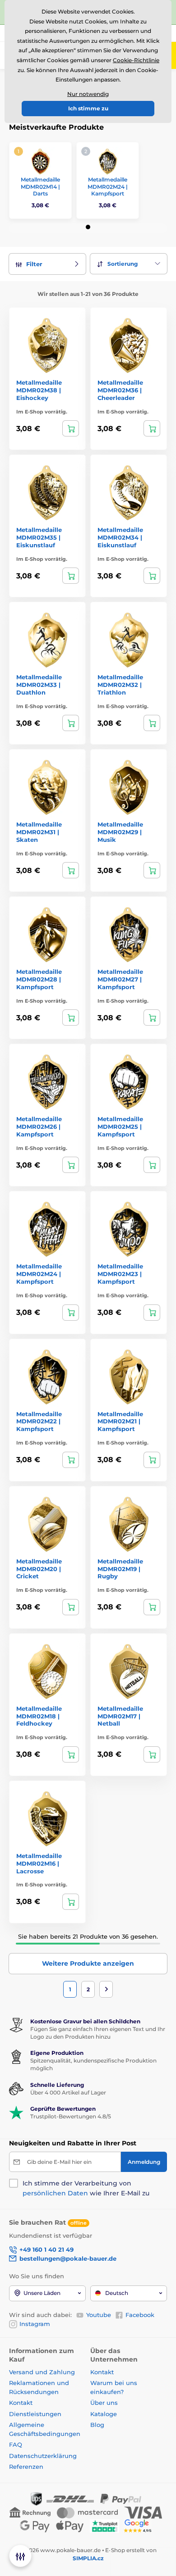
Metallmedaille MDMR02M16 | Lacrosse (39, 1863)
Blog (97, 2425)
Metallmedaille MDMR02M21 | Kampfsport (120, 1422)
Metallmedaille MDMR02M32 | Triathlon (120, 685)
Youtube (99, 2315)
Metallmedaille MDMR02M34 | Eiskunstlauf (120, 537)
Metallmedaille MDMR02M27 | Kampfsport (120, 979)
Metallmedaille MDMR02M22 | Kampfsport (39, 1422)
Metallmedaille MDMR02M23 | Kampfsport (120, 1274)
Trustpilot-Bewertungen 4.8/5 (71, 2116)
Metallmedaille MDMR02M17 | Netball (120, 1716)
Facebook (140, 2315)
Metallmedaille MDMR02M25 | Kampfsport (120, 1127)
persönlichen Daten (55, 2193)
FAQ (16, 2444)
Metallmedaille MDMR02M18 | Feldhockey (39, 1716)
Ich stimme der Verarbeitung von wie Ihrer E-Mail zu (86, 2188)
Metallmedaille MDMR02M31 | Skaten (39, 832)
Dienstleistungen (35, 2414)
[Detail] (71, 428)
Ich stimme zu (88, 108)
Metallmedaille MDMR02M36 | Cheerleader (120, 390)
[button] (88, 227)
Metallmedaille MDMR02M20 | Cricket (39, 1569)
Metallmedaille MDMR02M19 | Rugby (120, 1569)
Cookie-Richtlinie (136, 60)
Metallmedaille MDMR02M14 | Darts (40, 186)
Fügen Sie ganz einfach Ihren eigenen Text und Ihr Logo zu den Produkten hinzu (98, 2033)
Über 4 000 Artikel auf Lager (68, 2092)
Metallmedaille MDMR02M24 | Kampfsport (108, 186)
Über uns (104, 2403)
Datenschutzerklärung (43, 2456)
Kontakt (21, 2403)
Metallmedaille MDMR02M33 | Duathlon (39, 685)
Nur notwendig (88, 94)
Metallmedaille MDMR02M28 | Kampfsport (39, 979)
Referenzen (26, 2467)
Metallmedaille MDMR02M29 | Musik (120, 832)
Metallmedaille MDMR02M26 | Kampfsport (39, 1127)
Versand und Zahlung (42, 2372)
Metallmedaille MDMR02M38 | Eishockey (39, 390)
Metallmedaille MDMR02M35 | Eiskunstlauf (39, 537)
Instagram (35, 2324)
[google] (140, 2525)
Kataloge (104, 2414)
